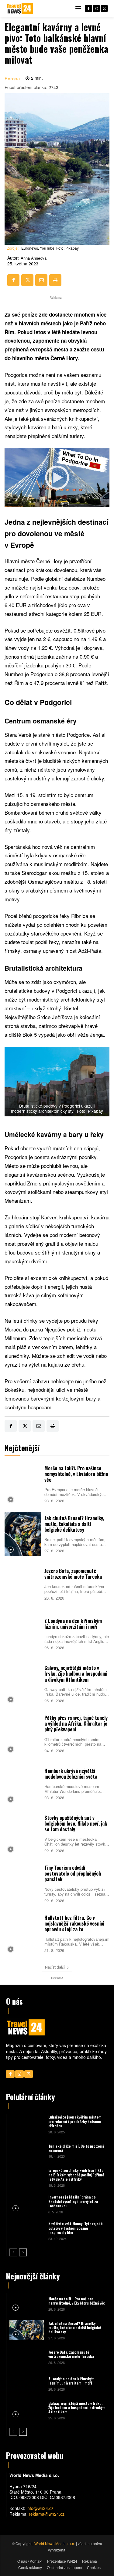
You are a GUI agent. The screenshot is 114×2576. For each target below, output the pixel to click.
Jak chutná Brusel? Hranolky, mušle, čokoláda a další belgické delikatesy (74, 1524)
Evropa (12, 78)
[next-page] (23, 2252)
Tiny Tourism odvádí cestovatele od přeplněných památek (73, 1873)
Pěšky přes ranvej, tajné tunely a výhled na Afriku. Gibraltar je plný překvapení (76, 1723)
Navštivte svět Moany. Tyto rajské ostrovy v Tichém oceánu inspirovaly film (75, 2228)
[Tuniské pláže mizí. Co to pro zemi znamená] (27, 2151)
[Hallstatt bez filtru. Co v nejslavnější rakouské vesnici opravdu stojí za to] (23, 1933)
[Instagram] (96, 8)
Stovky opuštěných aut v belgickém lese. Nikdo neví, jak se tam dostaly (76, 1823)
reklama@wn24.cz (47, 2514)
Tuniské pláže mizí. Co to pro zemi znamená (76, 2148)
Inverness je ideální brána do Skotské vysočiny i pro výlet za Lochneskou (73, 2201)
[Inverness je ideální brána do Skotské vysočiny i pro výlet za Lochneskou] (27, 2204)
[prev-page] (13, 2252)
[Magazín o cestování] (20, 8)
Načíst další (55, 1967)
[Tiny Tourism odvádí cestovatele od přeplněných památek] (23, 1883)
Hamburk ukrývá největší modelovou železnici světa (71, 1774)
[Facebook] (88, 8)
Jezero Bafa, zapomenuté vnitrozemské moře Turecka (73, 1574)
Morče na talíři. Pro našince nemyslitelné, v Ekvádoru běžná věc (76, 1474)
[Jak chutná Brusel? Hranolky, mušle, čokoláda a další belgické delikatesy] (23, 1534)
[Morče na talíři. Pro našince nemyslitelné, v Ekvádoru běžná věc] (23, 1484)
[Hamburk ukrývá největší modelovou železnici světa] (23, 1783)
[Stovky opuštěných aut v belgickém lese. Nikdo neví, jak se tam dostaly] (23, 1833)
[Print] (55, 280)
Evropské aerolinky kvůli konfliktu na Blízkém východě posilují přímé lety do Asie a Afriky (76, 2175)
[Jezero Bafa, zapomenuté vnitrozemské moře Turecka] (23, 1584)
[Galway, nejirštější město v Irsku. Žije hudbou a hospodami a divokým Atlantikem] (23, 1684)
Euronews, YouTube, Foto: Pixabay (50, 248)
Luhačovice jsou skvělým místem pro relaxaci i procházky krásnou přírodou (75, 2121)
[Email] (41, 280)
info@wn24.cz (40, 2508)
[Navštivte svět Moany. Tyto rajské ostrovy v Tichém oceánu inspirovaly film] (27, 2231)
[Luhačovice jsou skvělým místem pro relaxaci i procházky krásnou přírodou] (27, 2124)
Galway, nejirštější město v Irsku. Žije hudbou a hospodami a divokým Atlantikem (76, 1674)
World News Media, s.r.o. (55, 2543)
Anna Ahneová (34, 258)
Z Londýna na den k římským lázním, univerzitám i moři (73, 1624)
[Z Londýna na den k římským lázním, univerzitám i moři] (23, 1634)
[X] (104, 8)
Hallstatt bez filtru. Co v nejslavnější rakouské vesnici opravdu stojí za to (74, 1923)
